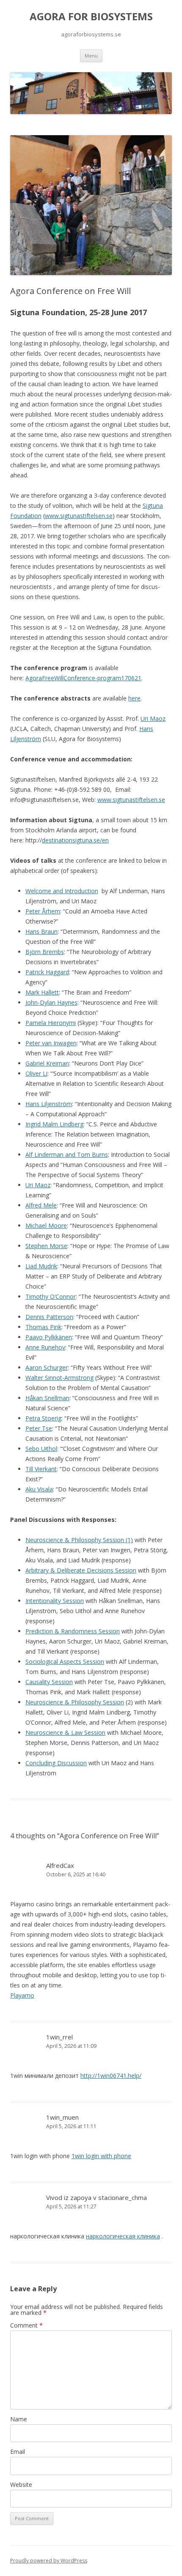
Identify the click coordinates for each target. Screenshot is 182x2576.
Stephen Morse (46, 1246)
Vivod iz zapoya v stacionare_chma (97, 2197)
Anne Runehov (45, 1347)
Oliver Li (36, 1073)
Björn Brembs (45, 952)
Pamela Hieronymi (51, 1023)
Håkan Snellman (47, 1398)
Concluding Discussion (56, 1763)
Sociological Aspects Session (65, 1661)
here (134, 698)
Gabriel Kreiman (47, 1063)
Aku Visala (39, 1489)
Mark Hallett (42, 992)
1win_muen (62, 2117)
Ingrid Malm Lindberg (54, 1124)
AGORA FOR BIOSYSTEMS (91, 17)
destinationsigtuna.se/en (75, 840)
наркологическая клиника (123, 2236)
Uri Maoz (153, 718)
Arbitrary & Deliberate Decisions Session (81, 1570)
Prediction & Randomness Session (73, 1631)
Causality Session (49, 1682)
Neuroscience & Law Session (65, 1732)
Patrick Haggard (47, 972)
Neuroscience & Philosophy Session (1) (79, 1540)
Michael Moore (46, 1225)
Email (18, 2452)
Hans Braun (41, 931)
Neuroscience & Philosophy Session (75, 1702)
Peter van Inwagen (51, 1043)
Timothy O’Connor (51, 1296)
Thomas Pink (43, 1327)
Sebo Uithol (41, 1449)
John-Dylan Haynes (51, 1002)
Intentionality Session (55, 1601)
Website (21, 2485)
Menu (91, 56)
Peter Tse (39, 1428)
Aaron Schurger (47, 1367)
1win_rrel (59, 2037)
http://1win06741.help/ (111, 2076)
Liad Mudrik (41, 1266)
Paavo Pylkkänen (49, 1337)
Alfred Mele (41, 1205)
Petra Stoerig (43, 1418)
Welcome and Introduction (62, 891)
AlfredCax (60, 1865)
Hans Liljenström (49, 1104)
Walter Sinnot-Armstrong (59, 1378)
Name (19, 2419)
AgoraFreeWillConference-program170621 (83, 678)
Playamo (22, 1995)
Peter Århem (43, 911)
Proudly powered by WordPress (49, 2561)
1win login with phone (101, 2156)
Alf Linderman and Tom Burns (67, 1154)
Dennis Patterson (49, 1317)
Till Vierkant (41, 1469)
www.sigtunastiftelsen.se (79, 516)
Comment (26, 2325)
